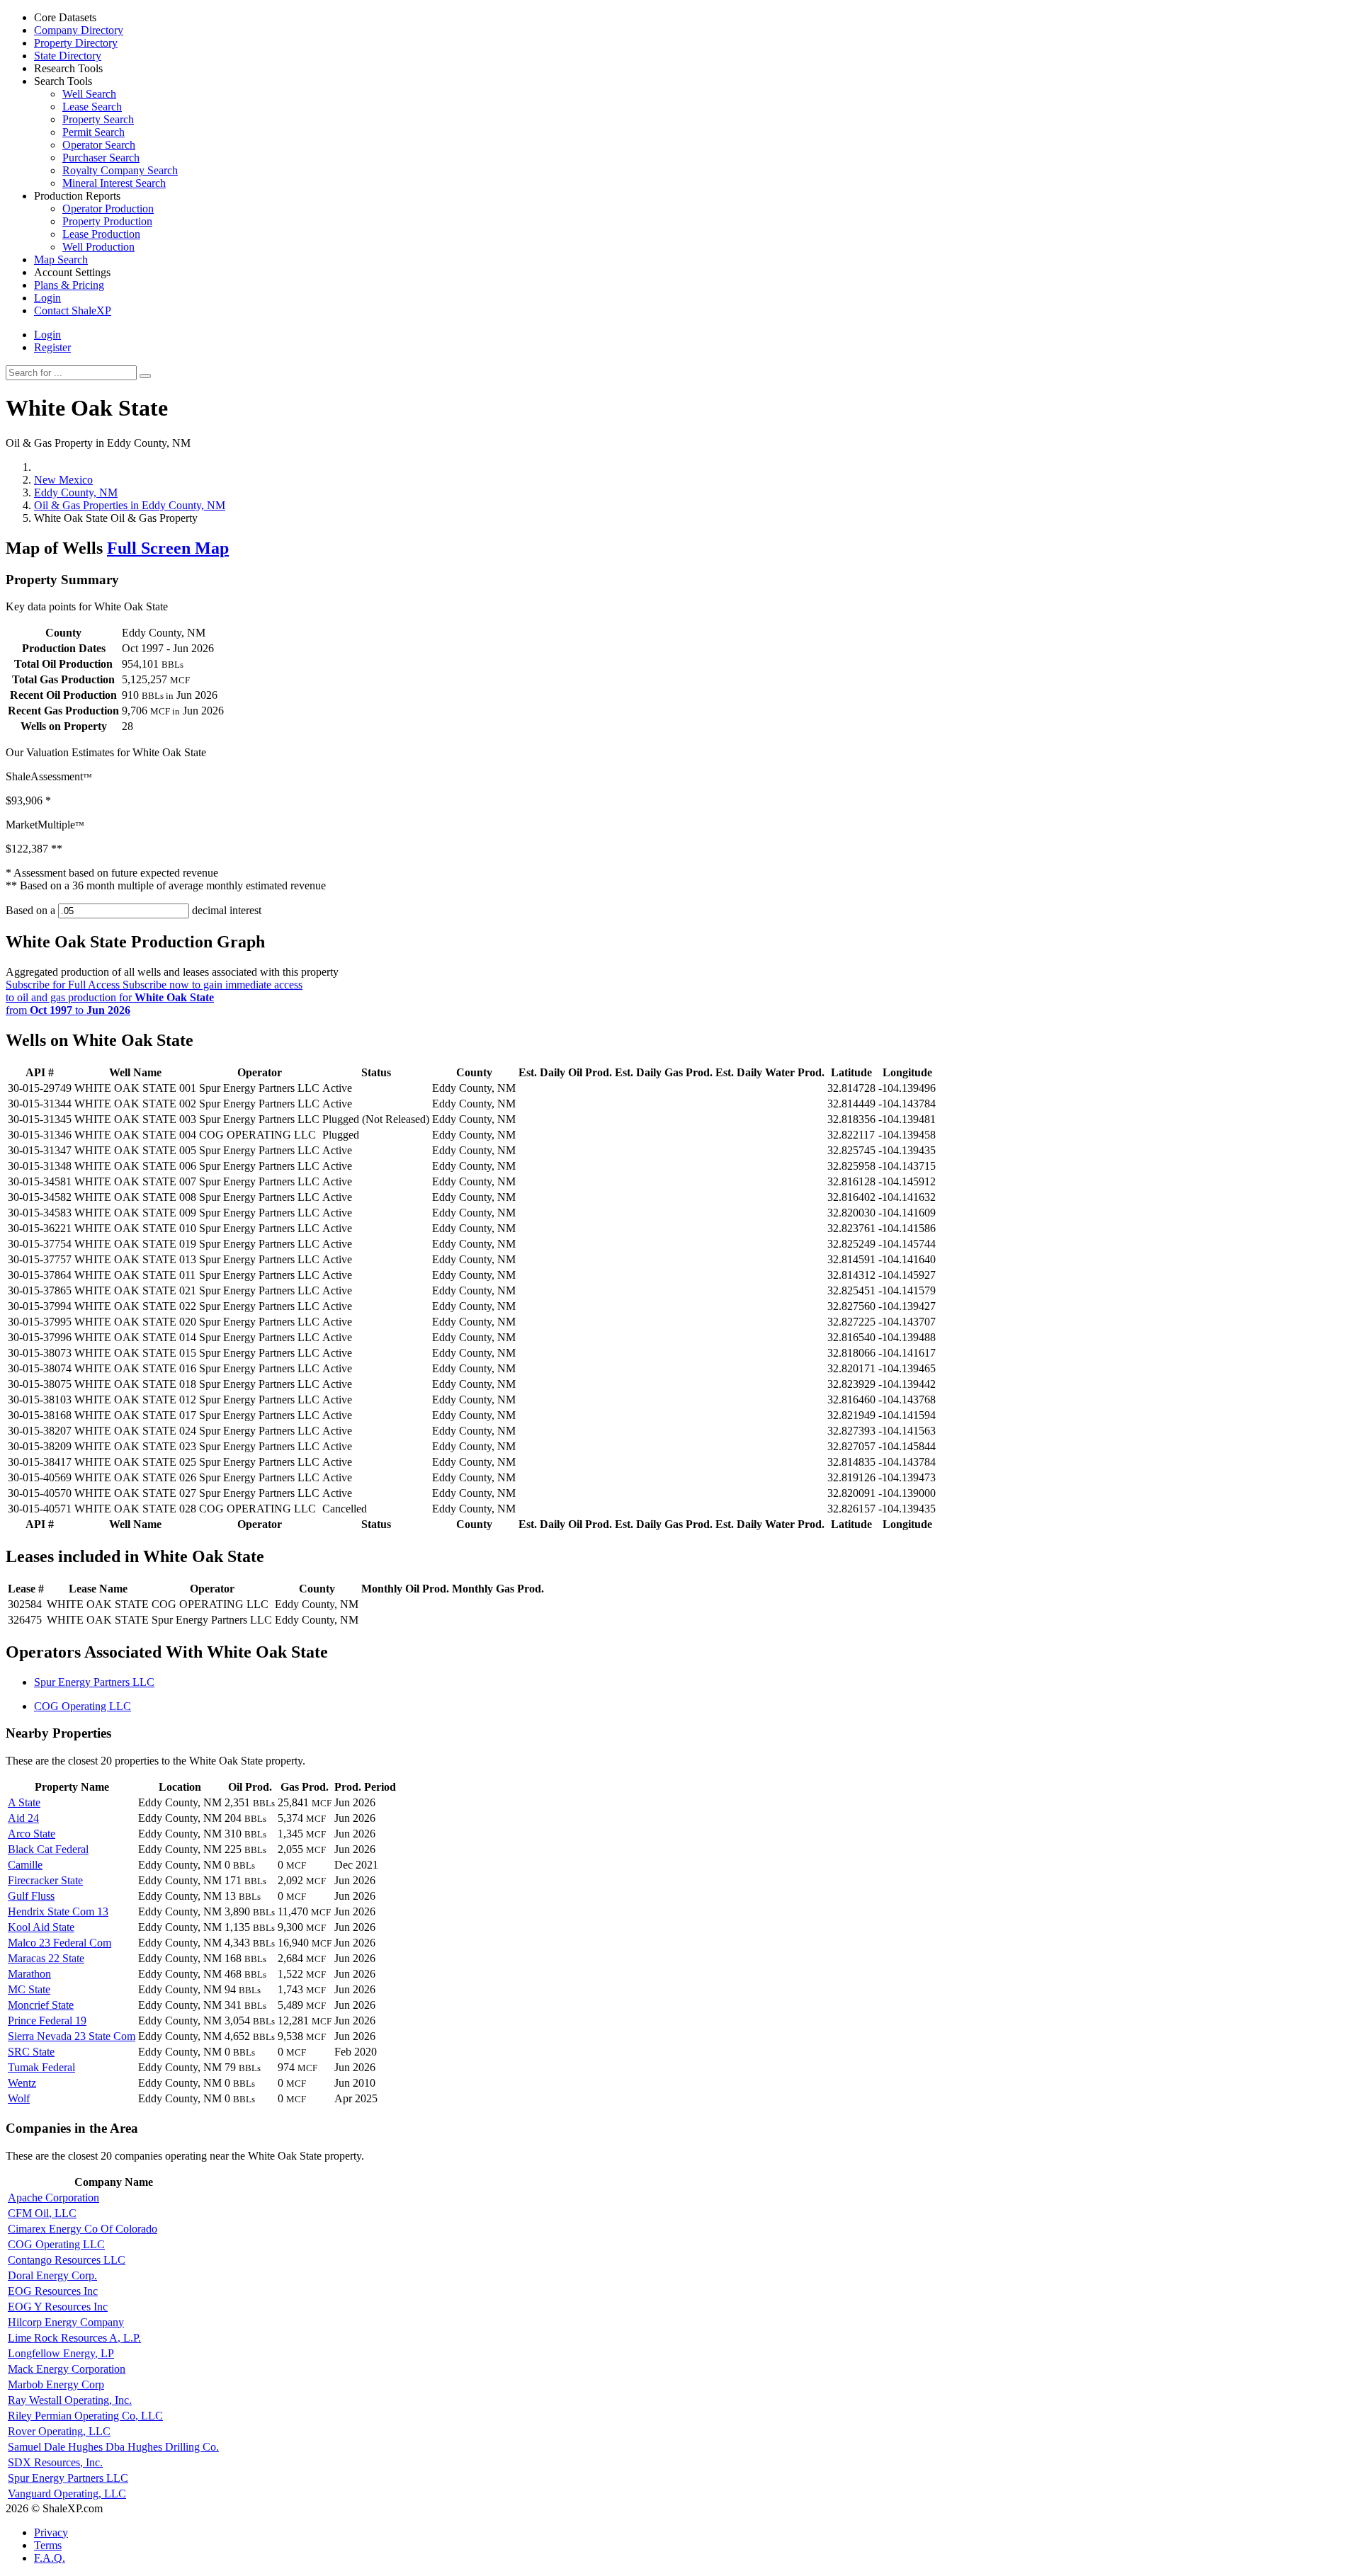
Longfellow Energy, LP (61, 2353)
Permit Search (93, 132)
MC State (29, 1989)
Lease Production (101, 234)
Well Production (98, 247)
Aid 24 (23, 1818)
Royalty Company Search (120, 170)
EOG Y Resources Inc (58, 2307)
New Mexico (63, 480)
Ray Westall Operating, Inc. (70, 2400)
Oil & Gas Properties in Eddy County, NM (130, 505)
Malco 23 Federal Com (59, 1943)
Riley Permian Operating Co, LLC (85, 2416)
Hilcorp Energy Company (66, 2322)
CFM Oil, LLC (42, 2213)
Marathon (29, 1974)
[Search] (145, 376)
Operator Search (99, 145)
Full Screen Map (168, 548)
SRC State (31, 2052)
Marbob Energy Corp (56, 2384)
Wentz (22, 2083)
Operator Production (108, 209)
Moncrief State (41, 2005)
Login (47, 335)
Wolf (19, 2098)
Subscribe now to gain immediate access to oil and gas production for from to (154, 997)
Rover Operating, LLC (59, 2431)
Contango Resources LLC (67, 2260)
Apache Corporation (53, 2198)
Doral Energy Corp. (52, 2275)
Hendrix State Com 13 (58, 1911)
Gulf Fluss (31, 1896)
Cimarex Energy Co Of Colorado (83, 2229)
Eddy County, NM (76, 492)
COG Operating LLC (83, 1706)
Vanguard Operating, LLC (67, 2494)
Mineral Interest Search (114, 183)
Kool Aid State (41, 1927)
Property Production (107, 221)
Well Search (89, 94)
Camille (25, 1865)
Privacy (51, 2532)
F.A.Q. (50, 2558)
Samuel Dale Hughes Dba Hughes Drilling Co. (113, 2447)
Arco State (32, 1834)
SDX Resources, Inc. (55, 2462)
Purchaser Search (101, 158)
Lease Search (92, 107)
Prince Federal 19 (47, 2021)
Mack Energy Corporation (67, 2369)
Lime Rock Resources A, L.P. (74, 2338)
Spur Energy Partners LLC (94, 1682)
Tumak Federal (41, 2067)
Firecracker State (45, 1880)
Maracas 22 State (46, 1958)
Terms (48, 2545)
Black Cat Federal (48, 1849)
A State (24, 1802)
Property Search (98, 119)
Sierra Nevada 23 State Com (72, 2036)
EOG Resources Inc (53, 2291)
